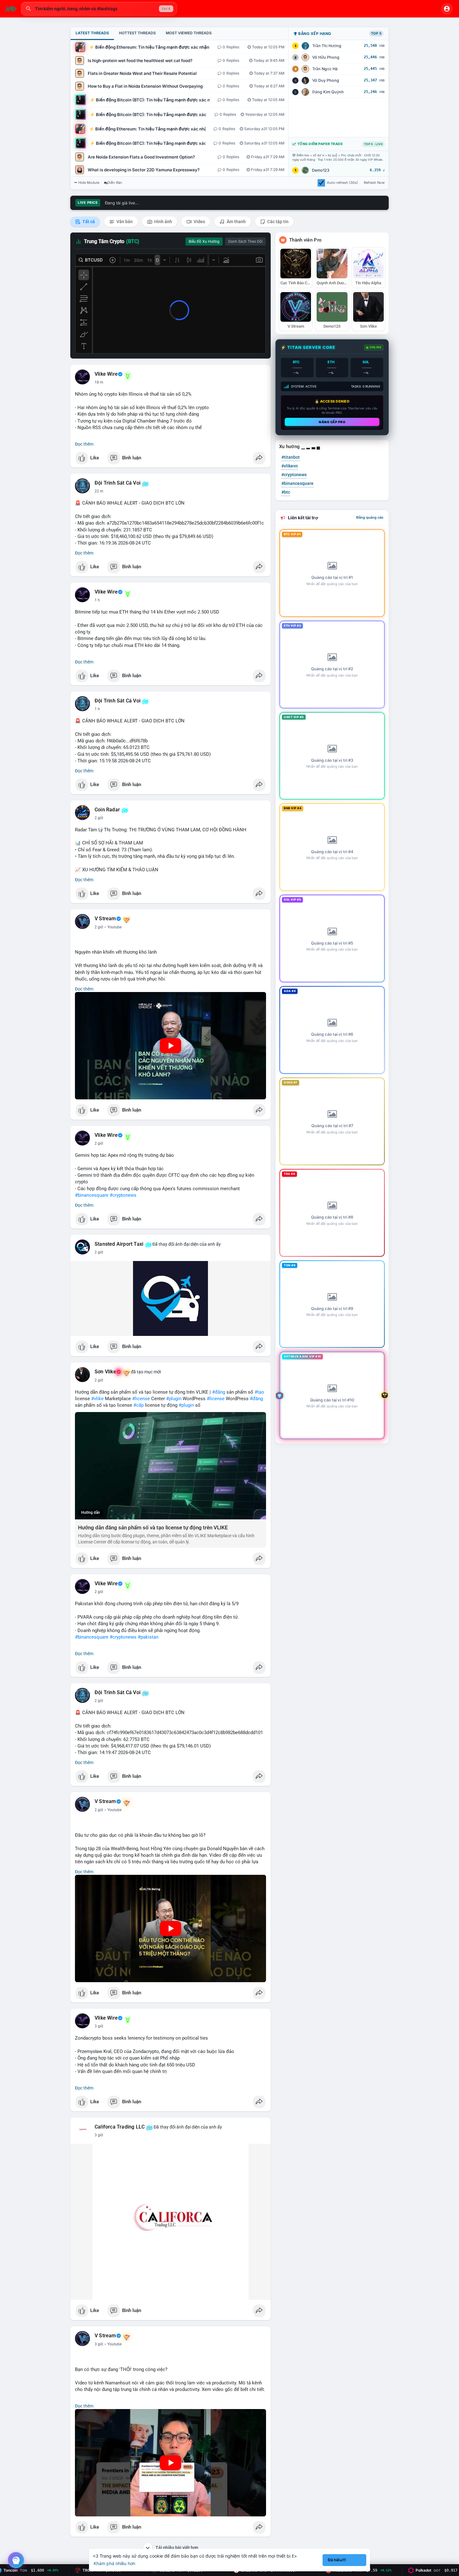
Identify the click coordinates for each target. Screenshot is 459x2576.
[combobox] (99, 9)
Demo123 (321, 170)
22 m (99, 491)
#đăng (219, 1392)
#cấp (138, 1405)
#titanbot (291, 457)
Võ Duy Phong (326, 80)
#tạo (259, 1392)
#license (141, 1399)
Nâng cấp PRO (332, 422)
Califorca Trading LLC (120, 2127)
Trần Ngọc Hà (325, 69)
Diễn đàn (115, 183)
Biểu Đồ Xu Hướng (204, 242)
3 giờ (99, 2026)
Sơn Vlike (105, 1372)
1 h (97, 600)
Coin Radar (107, 810)
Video (199, 222)
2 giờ (99, 818)
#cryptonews (123, 1195)
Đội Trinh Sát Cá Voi (118, 483)
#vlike (97, 1399)
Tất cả (88, 222)
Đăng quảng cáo (370, 517)
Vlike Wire (106, 374)
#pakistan (148, 1637)
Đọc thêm (84, 444)
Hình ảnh (163, 222)
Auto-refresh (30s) (342, 183)
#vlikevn (290, 466)
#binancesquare (92, 1195)
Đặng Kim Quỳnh (328, 92)
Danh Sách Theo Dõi (245, 242)
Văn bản (124, 222)
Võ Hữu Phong (326, 57)
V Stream (105, 919)
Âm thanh (236, 222)
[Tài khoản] (447, 9)
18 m (99, 382)
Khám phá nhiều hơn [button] (114, 2563)
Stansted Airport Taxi (119, 1244)
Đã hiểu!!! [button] (337, 2560)
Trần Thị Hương (327, 46)
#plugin (174, 1399)
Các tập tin (277, 222)
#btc (286, 492)
